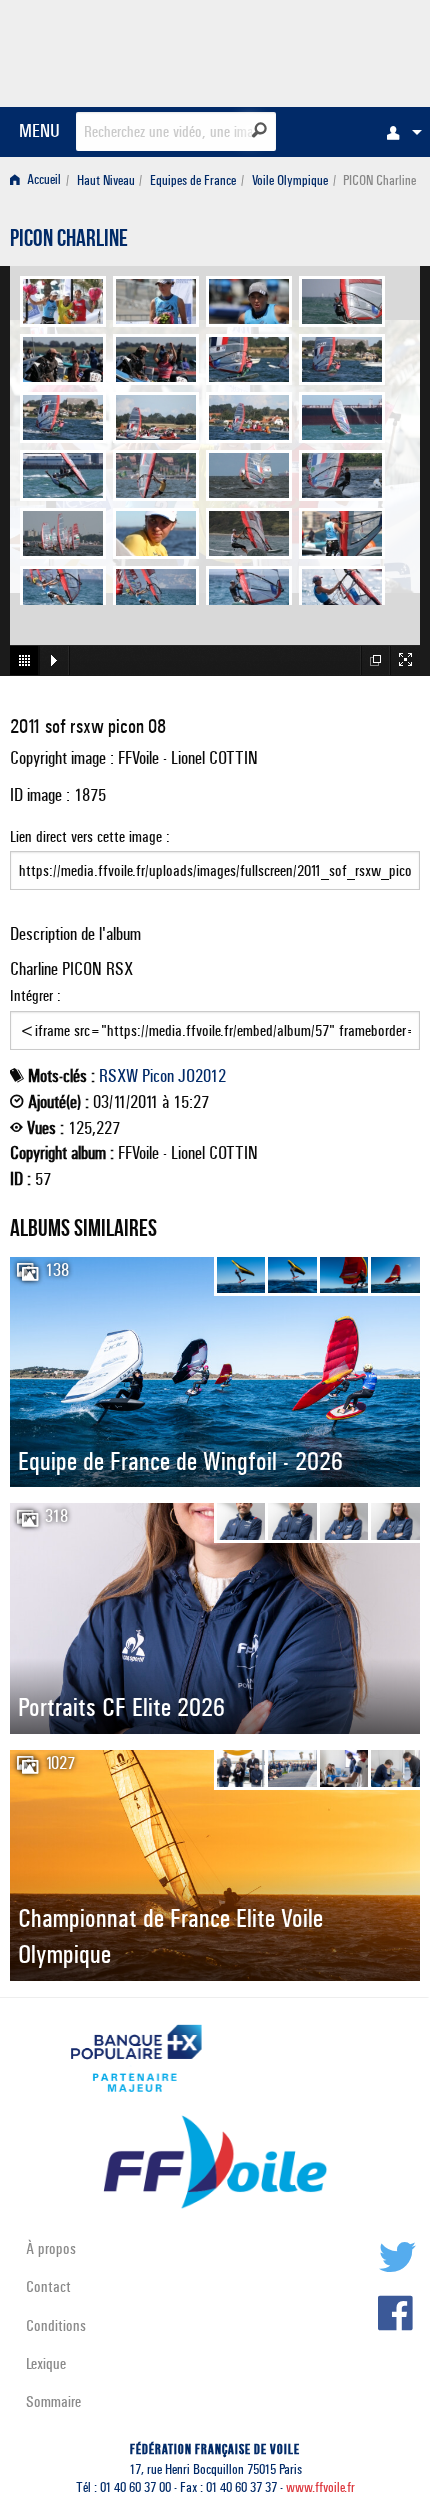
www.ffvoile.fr (320, 2487)
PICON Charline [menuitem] (379, 180)
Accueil (42, 180)
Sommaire (53, 2401)
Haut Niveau (106, 180)
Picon (158, 1076)
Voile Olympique (290, 180)
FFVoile (325, 50)
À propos (51, 2248)
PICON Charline (69, 241)
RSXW (118, 1076)
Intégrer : (35, 995)
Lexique (46, 2363)
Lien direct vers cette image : (90, 836)
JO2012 (202, 1076)
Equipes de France (193, 180)
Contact (48, 2286)
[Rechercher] (259, 130)
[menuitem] (399, 132)
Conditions (56, 2325)
